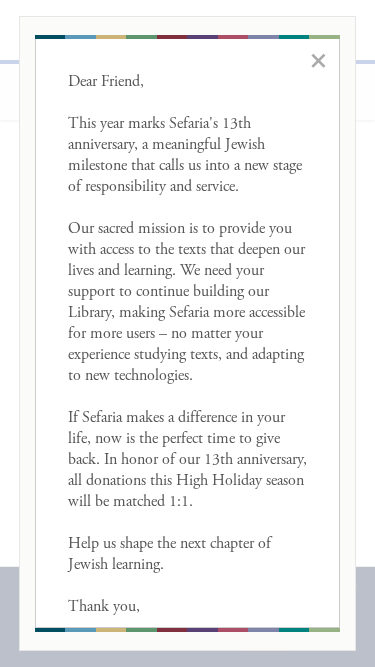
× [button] (318, 60)
